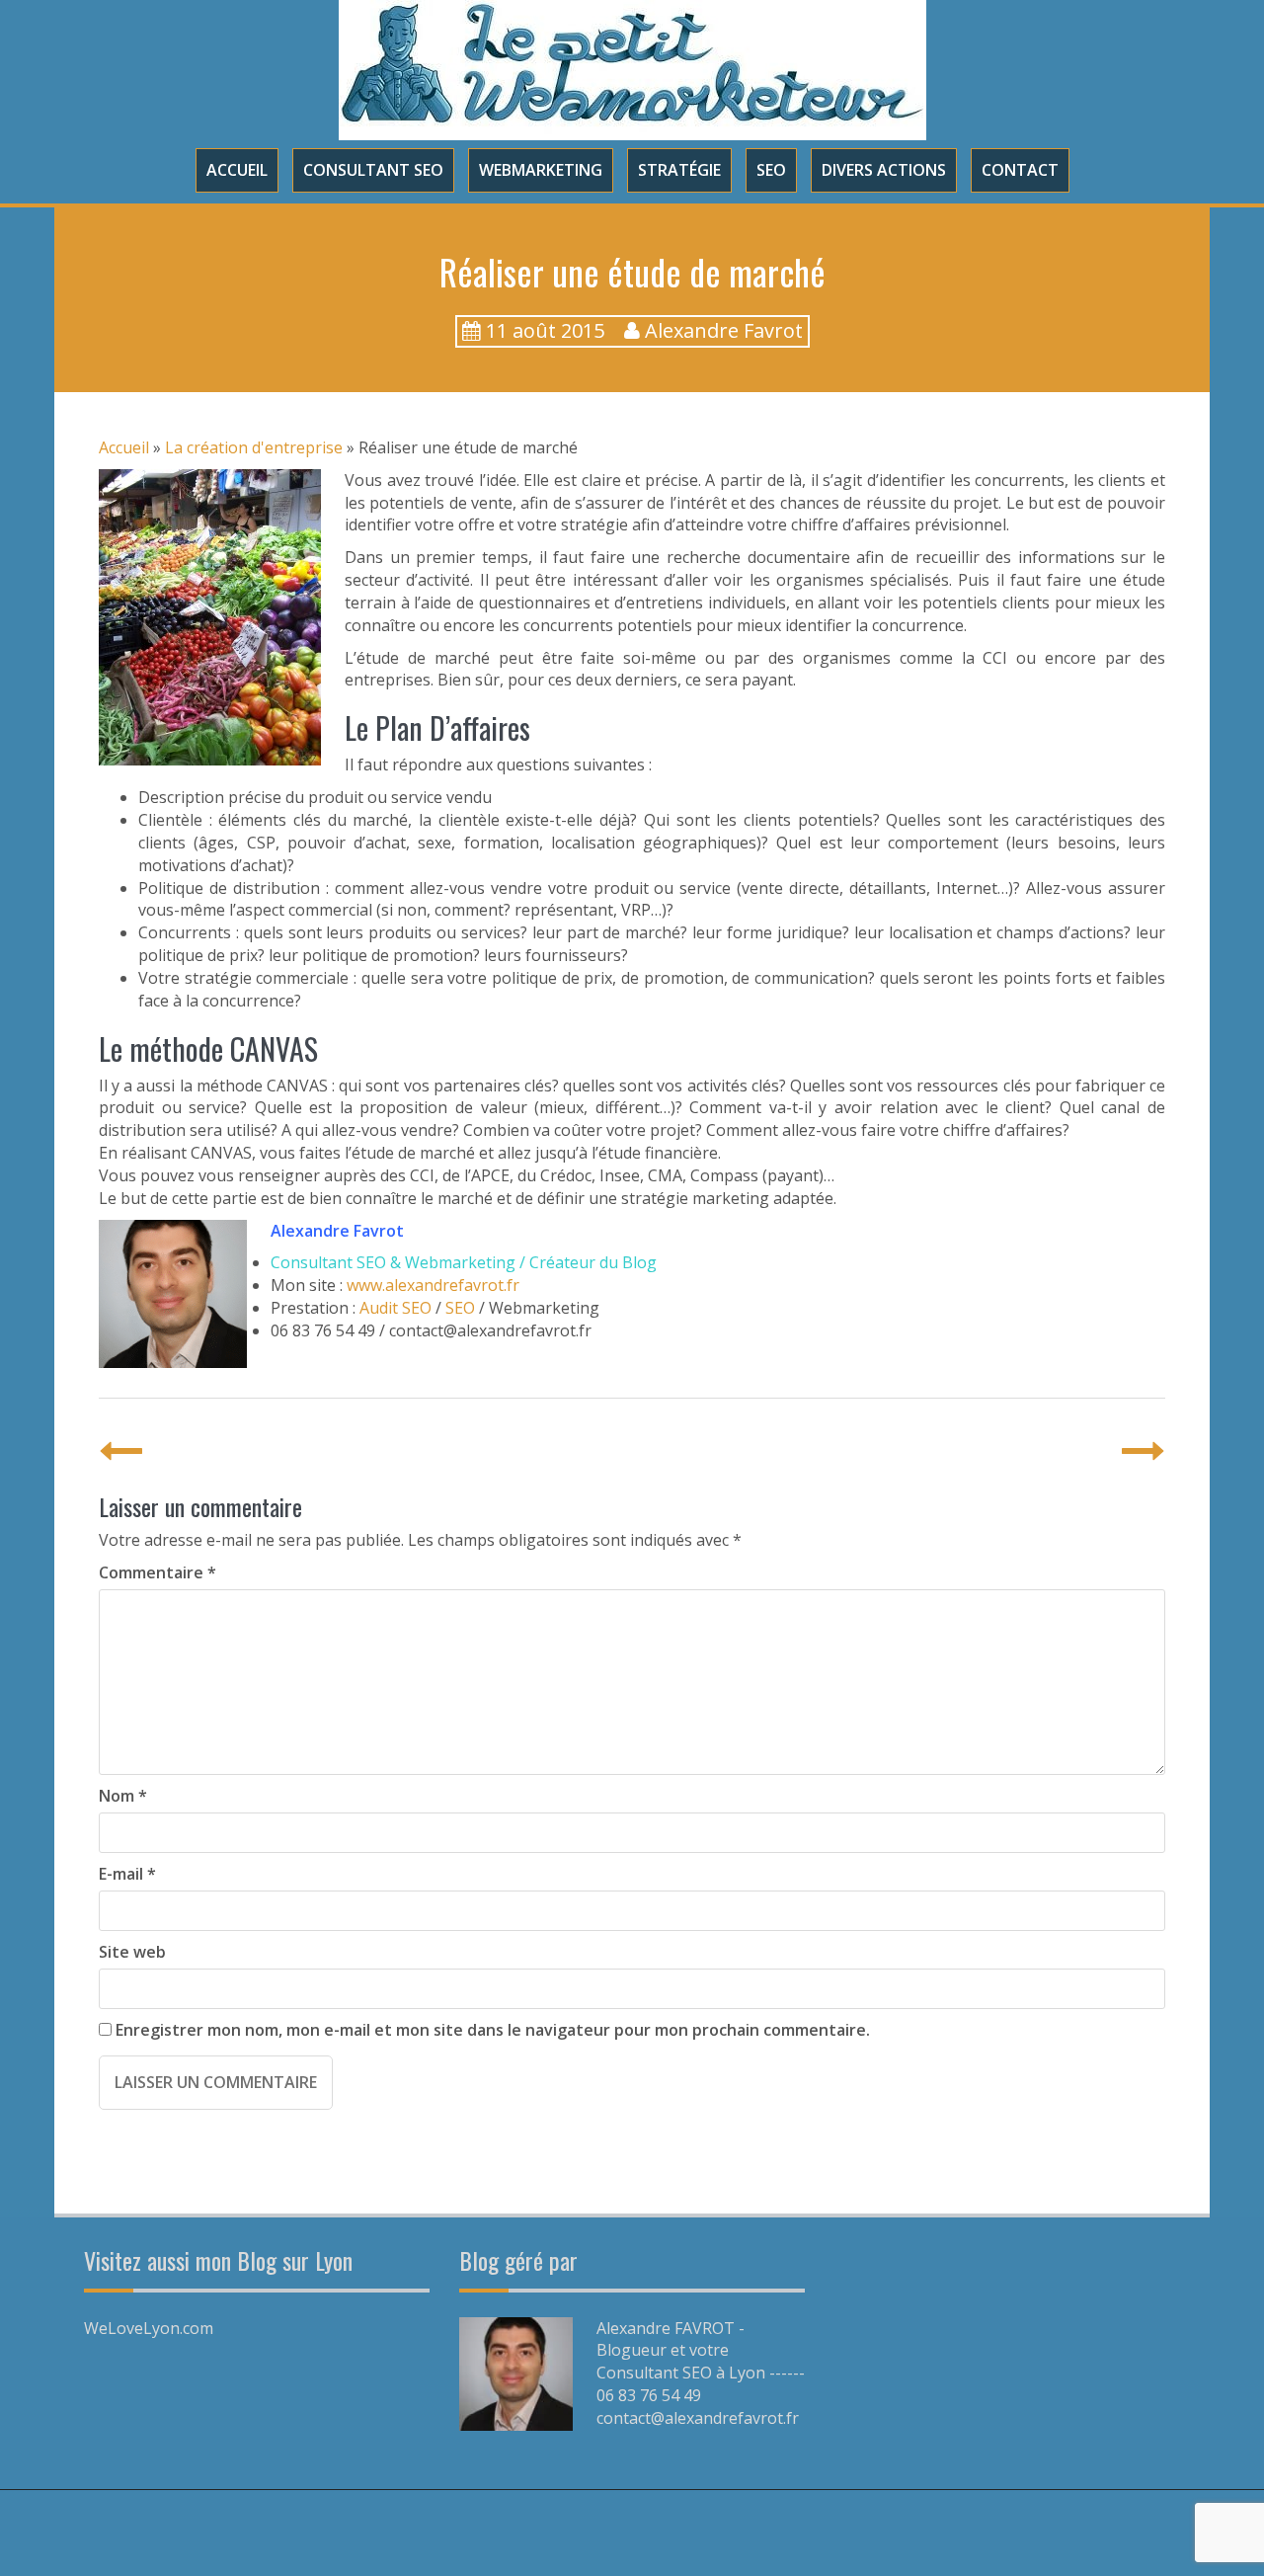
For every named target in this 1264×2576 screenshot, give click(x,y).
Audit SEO (395, 1308)
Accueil (237, 170)
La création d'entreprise (254, 447)
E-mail (127, 1874)
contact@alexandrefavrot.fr (698, 2418)
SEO (771, 170)
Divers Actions (884, 170)
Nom (123, 1796)
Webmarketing (541, 170)
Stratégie (679, 170)
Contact (1020, 170)
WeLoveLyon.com (149, 2328)
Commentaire (158, 1572)
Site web (132, 1952)
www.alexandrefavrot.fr (433, 1285)
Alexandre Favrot (724, 330)
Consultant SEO (373, 170)
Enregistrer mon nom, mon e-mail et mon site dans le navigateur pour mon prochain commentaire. (493, 2030)
